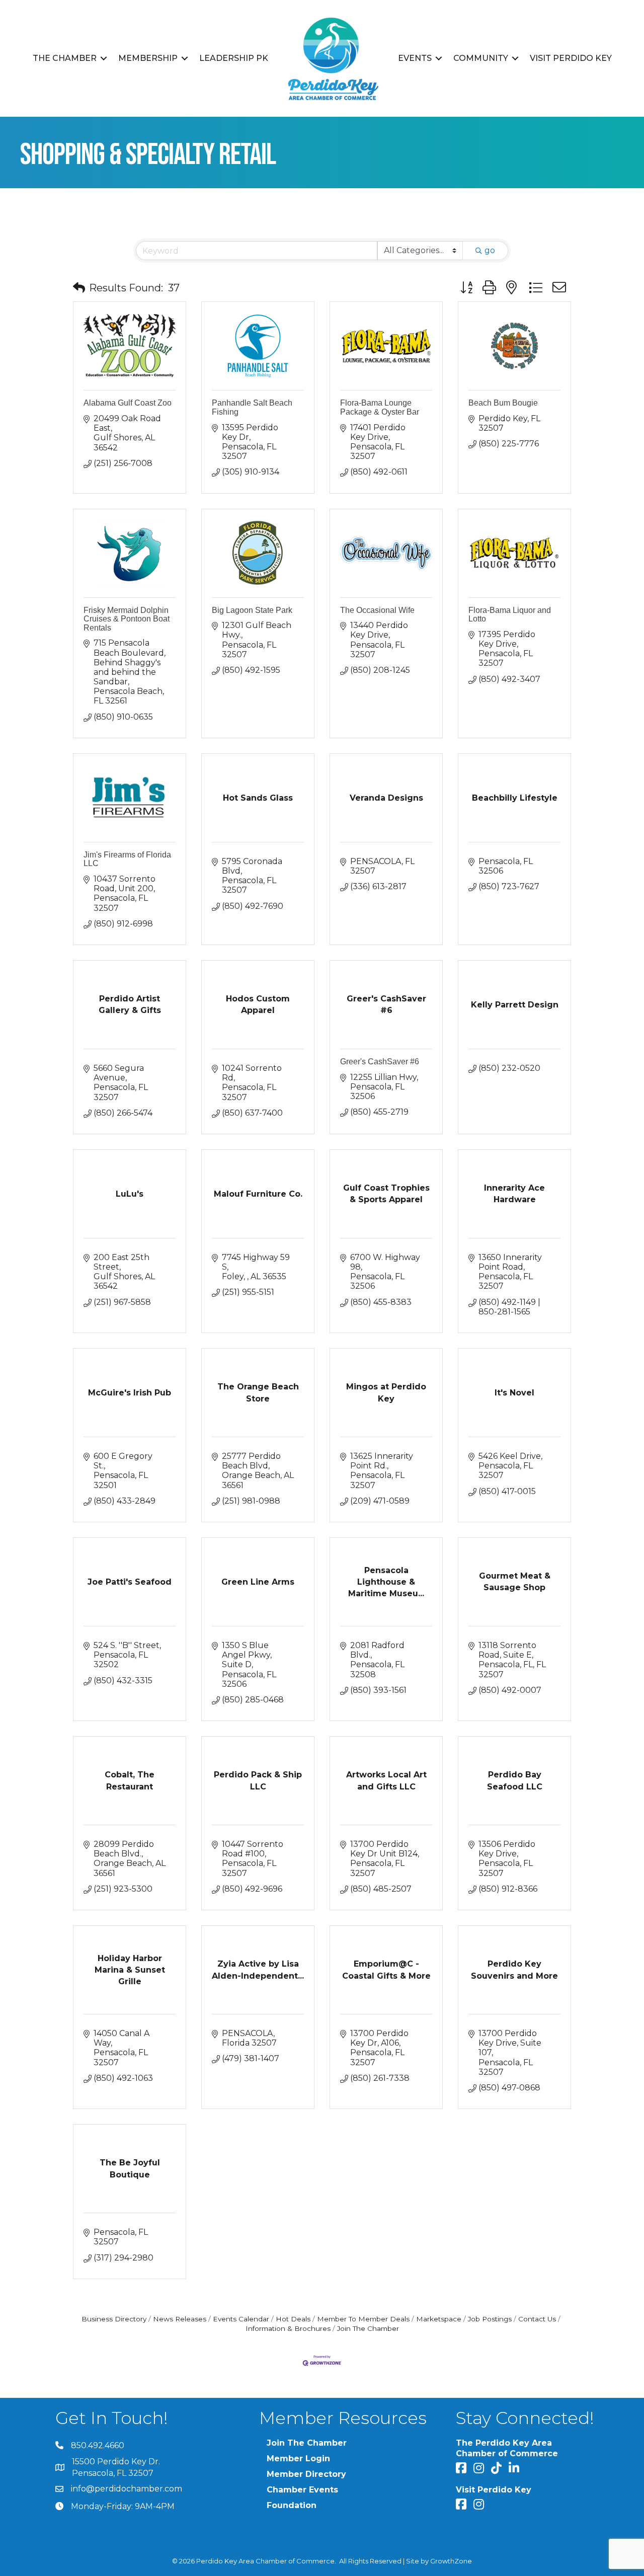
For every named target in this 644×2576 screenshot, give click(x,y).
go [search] (490, 250)
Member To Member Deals (363, 2319)
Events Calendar (241, 2319)
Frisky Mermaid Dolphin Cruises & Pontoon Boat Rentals (127, 619)
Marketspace (439, 2319)
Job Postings (490, 2319)
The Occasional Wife (377, 610)
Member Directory (306, 2474)
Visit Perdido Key (571, 58)
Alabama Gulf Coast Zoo (128, 403)
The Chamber (65, 58)
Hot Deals (293, 2319)
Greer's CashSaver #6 (380, 1062)
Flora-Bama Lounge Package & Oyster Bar (380, 407)
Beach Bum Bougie (503, 403)
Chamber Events (302, 2490)
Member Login (298, 2458)
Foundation (292, 2505)
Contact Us (537, 2319)
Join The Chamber (368, 2328)
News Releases (180, 2319)
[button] (79, 288)
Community (481, 58)
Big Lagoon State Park (252, 610)
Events (415, 58)
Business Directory (114, 2319)
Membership (148, 58)
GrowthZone (451, 2561)
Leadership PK (234, 58)
